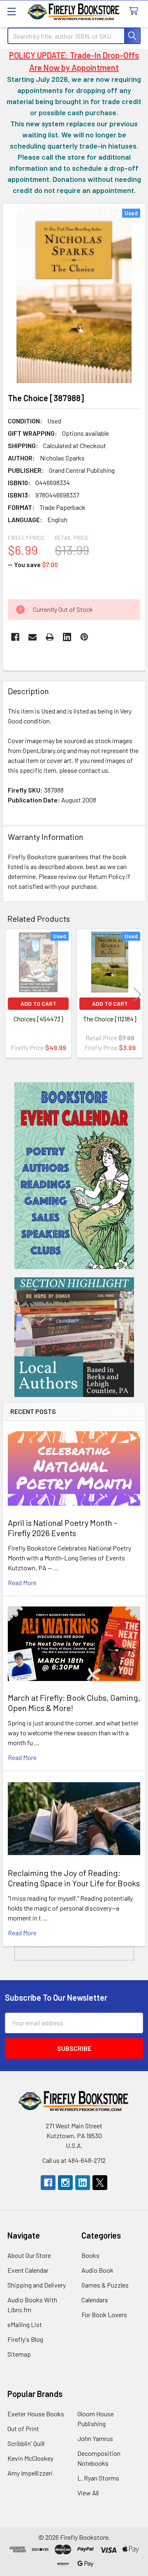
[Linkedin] (67, 637)
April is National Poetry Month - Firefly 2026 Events (62, 1528)
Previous (11, 995)
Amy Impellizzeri (30, 2473)
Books (90, 2255)
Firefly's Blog (25, 2339)
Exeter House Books (36, 2414)
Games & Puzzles (105, 2285)
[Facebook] (15, 637)
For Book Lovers (104, 2314)
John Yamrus (95, 2438)
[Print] (50, 637)
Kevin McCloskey (30, 2458)
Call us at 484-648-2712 (74, 2160)
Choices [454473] (38, 1019)
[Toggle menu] (11, 11)
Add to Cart (38, 1003)
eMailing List (25, 2324)
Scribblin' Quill (26, 2443)
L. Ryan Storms (98, 2478)
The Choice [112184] (110, 1019)
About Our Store (29, 2255)
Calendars (95, 2300)
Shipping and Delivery (37, 2285)
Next (137, 995)
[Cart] (135, 11)
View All (88, 2493)
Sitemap (19, 2354)
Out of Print (23, 2428)
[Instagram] (65, 2183)
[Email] (32, 637)
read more (22, 1582)
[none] (74, 296)
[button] (74, 1176)
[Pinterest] (84, 637)
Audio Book (97, 2270)
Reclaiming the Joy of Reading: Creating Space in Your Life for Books (74, 1878)
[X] (100, 2183)
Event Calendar (28, 2270)
